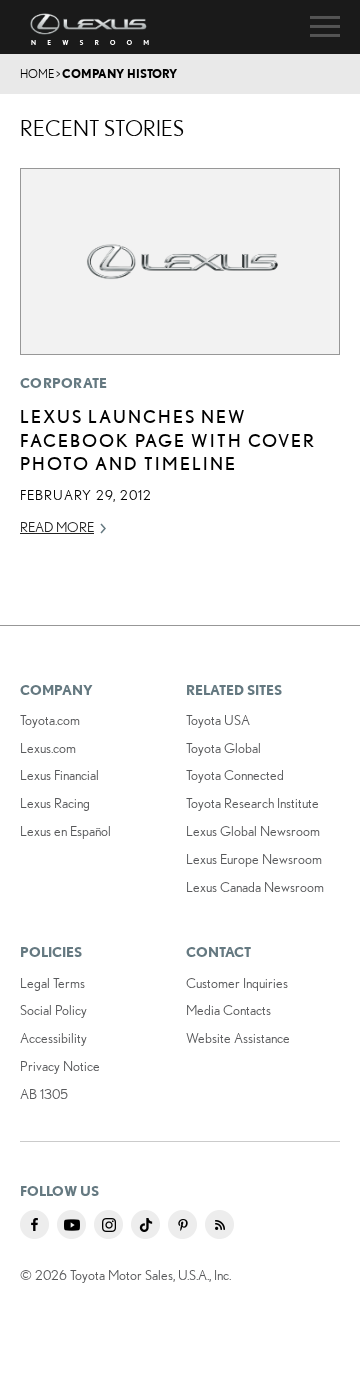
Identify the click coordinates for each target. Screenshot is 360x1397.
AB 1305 (44, 1094)
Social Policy (53, 1010)
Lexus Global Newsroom (253, 831)
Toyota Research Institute (252, 803)
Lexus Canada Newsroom (255, 887)
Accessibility (53, 1038)
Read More (57, 527)
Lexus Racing (55, 803)
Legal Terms (52, 983)
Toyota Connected (235, 775)
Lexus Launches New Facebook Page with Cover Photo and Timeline (168, 439)
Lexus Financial (59, 775)
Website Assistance (238, 1038)
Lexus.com (48, 748)
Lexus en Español (65, 831)
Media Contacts (228, 1010)
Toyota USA (218, 720)
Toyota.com (50, 720)
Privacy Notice (60, 1066)
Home (37, 73)
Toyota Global (223, 748)
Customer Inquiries (237, 983)
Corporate (64, 383)
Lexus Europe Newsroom (254, 859)
